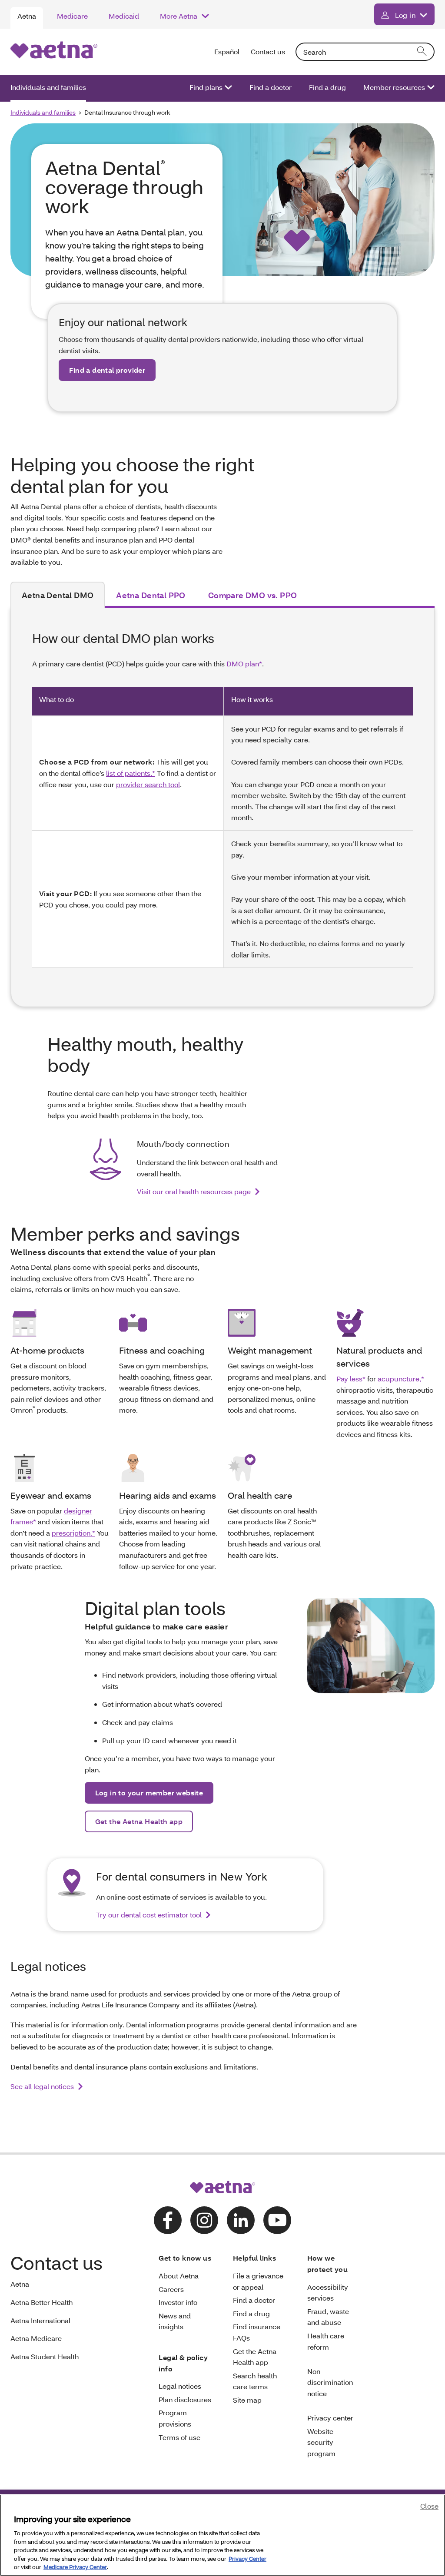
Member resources (394, 87)
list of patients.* (131, 773)
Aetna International (40, 2320)
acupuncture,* (401, 1379)
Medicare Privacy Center (75, 2567)
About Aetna (179, 2276)
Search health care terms (255, 2381)
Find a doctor (271, 87)
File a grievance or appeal (258, 2281)
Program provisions (175, 2418)
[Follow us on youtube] (277, 2220)
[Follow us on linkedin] (241, 2220)
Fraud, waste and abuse (328, 2317)
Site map (247, 2400)
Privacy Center (247, 2559)
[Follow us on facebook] (168, 2220)
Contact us (268, 51)
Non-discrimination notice (330, 2382)
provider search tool (148, 784)
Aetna (27, 16)
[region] (222, 2535)
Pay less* (351, 1379)
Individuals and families (48, 87)
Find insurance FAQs (257, 2332)
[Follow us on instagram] (204, 2220)
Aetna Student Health (45, 2356)
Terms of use (179, 2437)
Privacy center (330, 2418)
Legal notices (180, 2386)
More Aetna (179, 16)
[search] (422, 52)
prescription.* (73, 1533)
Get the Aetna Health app (255, 2357)
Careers (171, 2289)
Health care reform (326, 2341)
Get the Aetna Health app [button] (139, 1821)
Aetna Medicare (36, 2338)
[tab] (58, 595)
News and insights (175, 2321)
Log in (405, 15)
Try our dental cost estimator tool (149, 1915)
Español (227, 51)
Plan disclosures (185, 2399)
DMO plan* (244, 664)
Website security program (321, 2442)
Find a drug (327, 87)
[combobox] (365, 52)
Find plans (206, 87)
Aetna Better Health (42, 2302)
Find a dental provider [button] (107, 370)
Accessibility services (328, 2293)
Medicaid (124, 16)
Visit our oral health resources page (194, 1191)
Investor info (178, 2302)
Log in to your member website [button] (149, 1793)
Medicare (72, 16)
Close (429, 2506)
